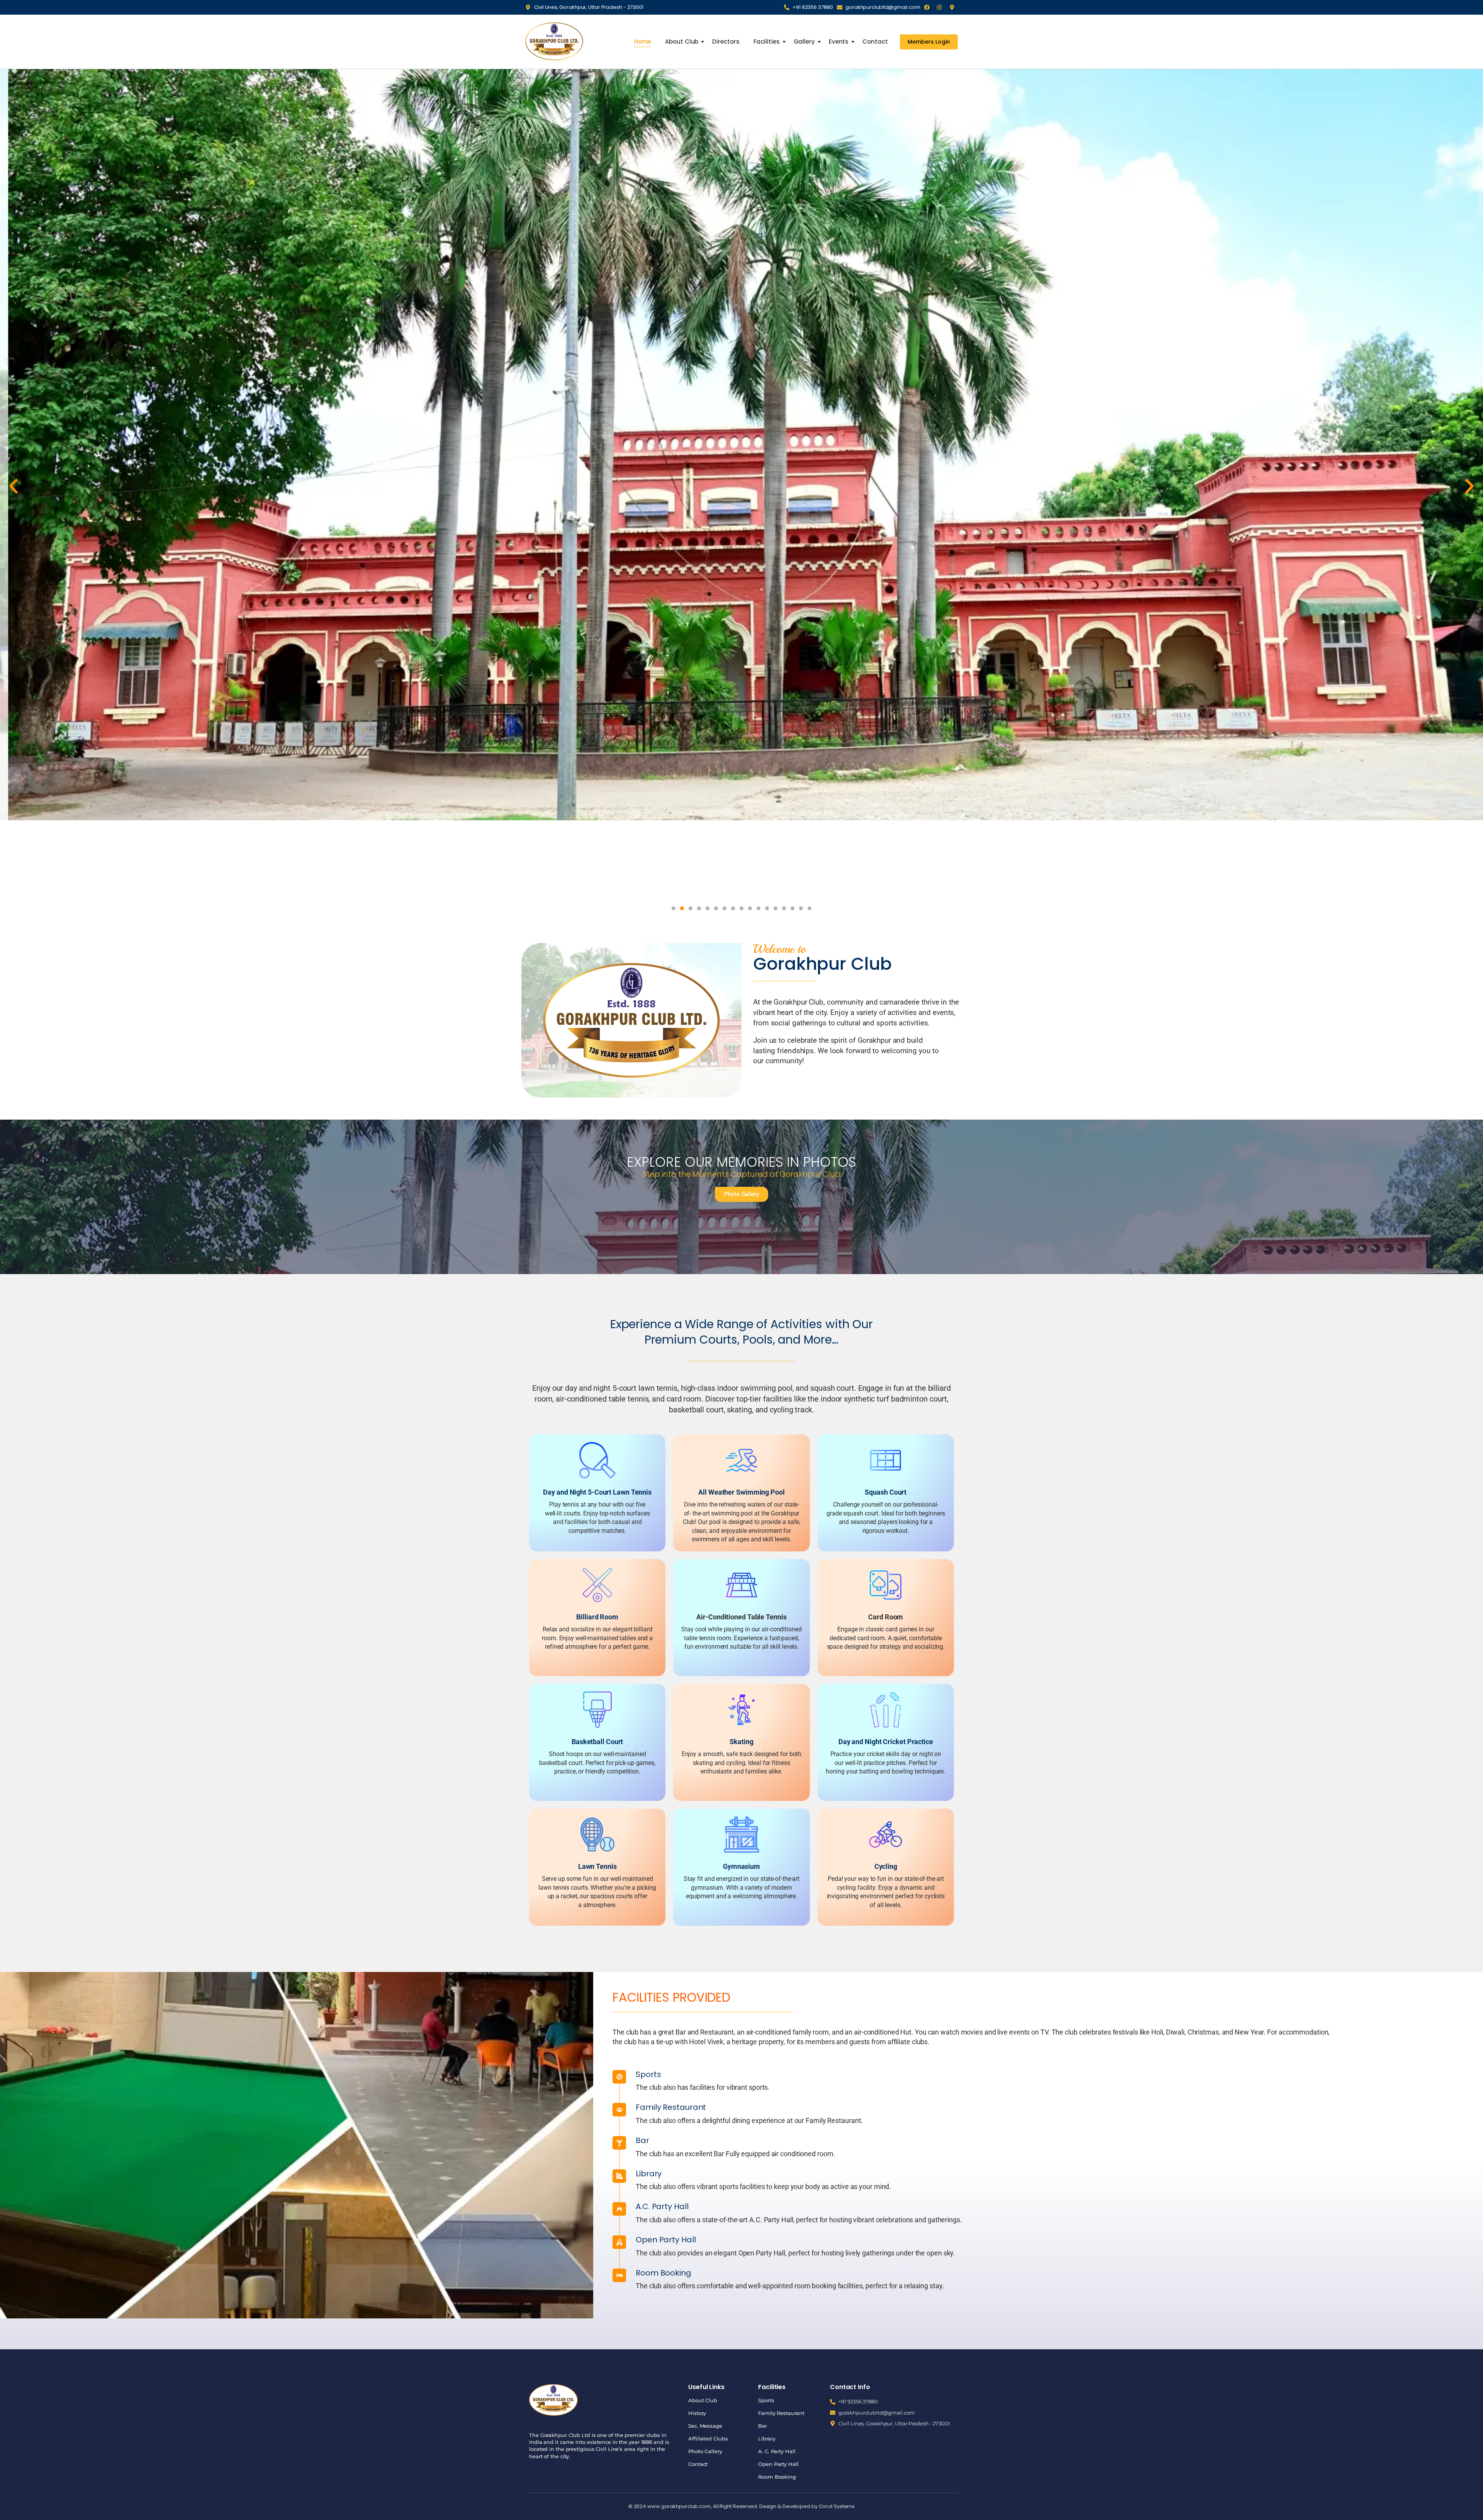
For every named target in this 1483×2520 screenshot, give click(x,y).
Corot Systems (837, 2506)
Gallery (804, 42)
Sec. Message (705, 2426)
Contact (875, 42)
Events (839, 42)
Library (767, 2439)
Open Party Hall (778, 2464)
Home (643, 42)
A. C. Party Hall (777, 2451)
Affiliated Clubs (708, 2439)
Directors (726, 42)
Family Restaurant (781, 2413)
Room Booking (777, 2477)
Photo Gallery (705, 2451)
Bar (763, 2426)
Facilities (767, 42)
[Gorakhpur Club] (554, 41)
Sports (766, 2400)
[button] (14, 486)
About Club (682, 42)
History (697, 2413)
